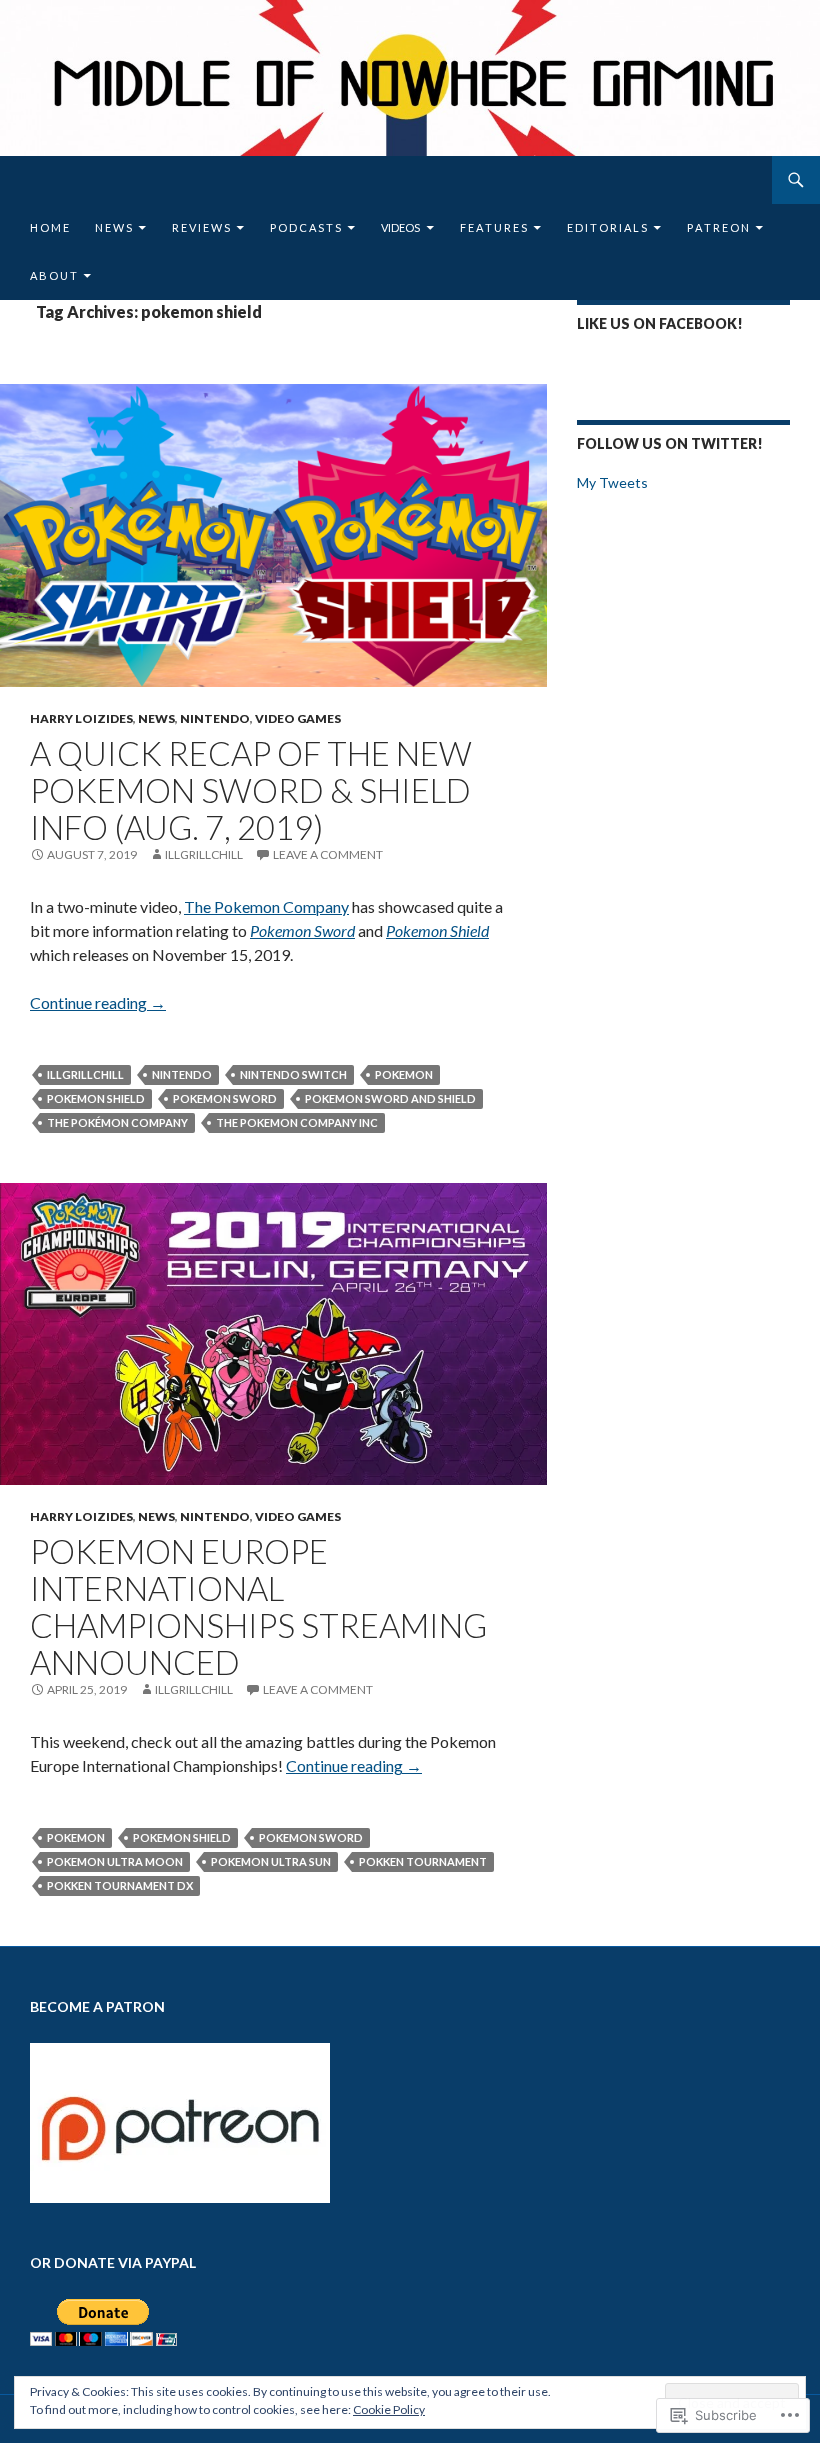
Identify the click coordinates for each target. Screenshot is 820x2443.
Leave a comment (328, 854)
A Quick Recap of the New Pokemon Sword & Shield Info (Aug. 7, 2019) (251, 790)
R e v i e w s (201, 227)
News (156, 718)
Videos (400, 227)
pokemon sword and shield (390, 1098)
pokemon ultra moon (115, 1861)
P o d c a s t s (305, 227)
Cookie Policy (389, 2409)
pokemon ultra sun (271, 1861)
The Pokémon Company (117, 1122)
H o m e (49, 227)
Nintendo (215, 718)
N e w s (113, 227)
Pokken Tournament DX (120, 1885)
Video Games (298, 718)
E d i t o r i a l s (607, 227)
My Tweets (612, 482)
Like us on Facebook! (660, 323)
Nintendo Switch (293, 1074)
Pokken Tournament (423, 1861)
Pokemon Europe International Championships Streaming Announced (258, 1606)
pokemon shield (96, 1098)
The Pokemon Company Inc (297, 1122)
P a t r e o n (718, 227)
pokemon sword (225, 1098)
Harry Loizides (81, 718)
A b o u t (53, 275)
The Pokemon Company (266, 906)
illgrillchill (204, 854)
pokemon (404, 1074)
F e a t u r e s (493, 227)
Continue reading (98, 1002)
